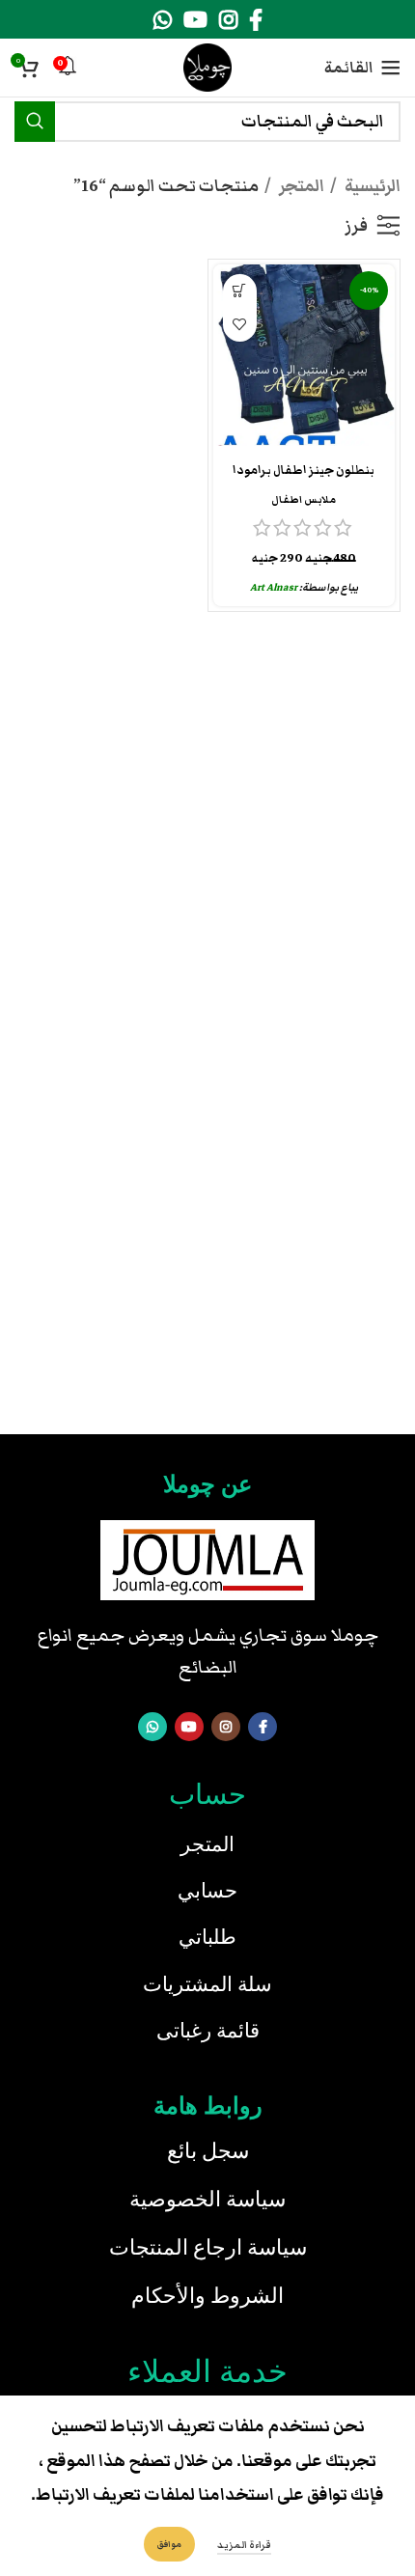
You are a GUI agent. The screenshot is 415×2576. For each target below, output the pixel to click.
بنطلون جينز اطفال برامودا (304, 471)
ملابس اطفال (304, 499)
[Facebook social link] (256, 19)
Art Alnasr (274, 587)
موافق (169, 2544)
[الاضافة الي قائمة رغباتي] (240, 325)
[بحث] (35, 122)
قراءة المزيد (244, 2545)
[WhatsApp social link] (163, 19)
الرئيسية (371, 186)
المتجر (300, 186)
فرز (356, 226)
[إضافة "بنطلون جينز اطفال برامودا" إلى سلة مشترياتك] (240, 291)
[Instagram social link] (228, 19)
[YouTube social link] (195, 19)
